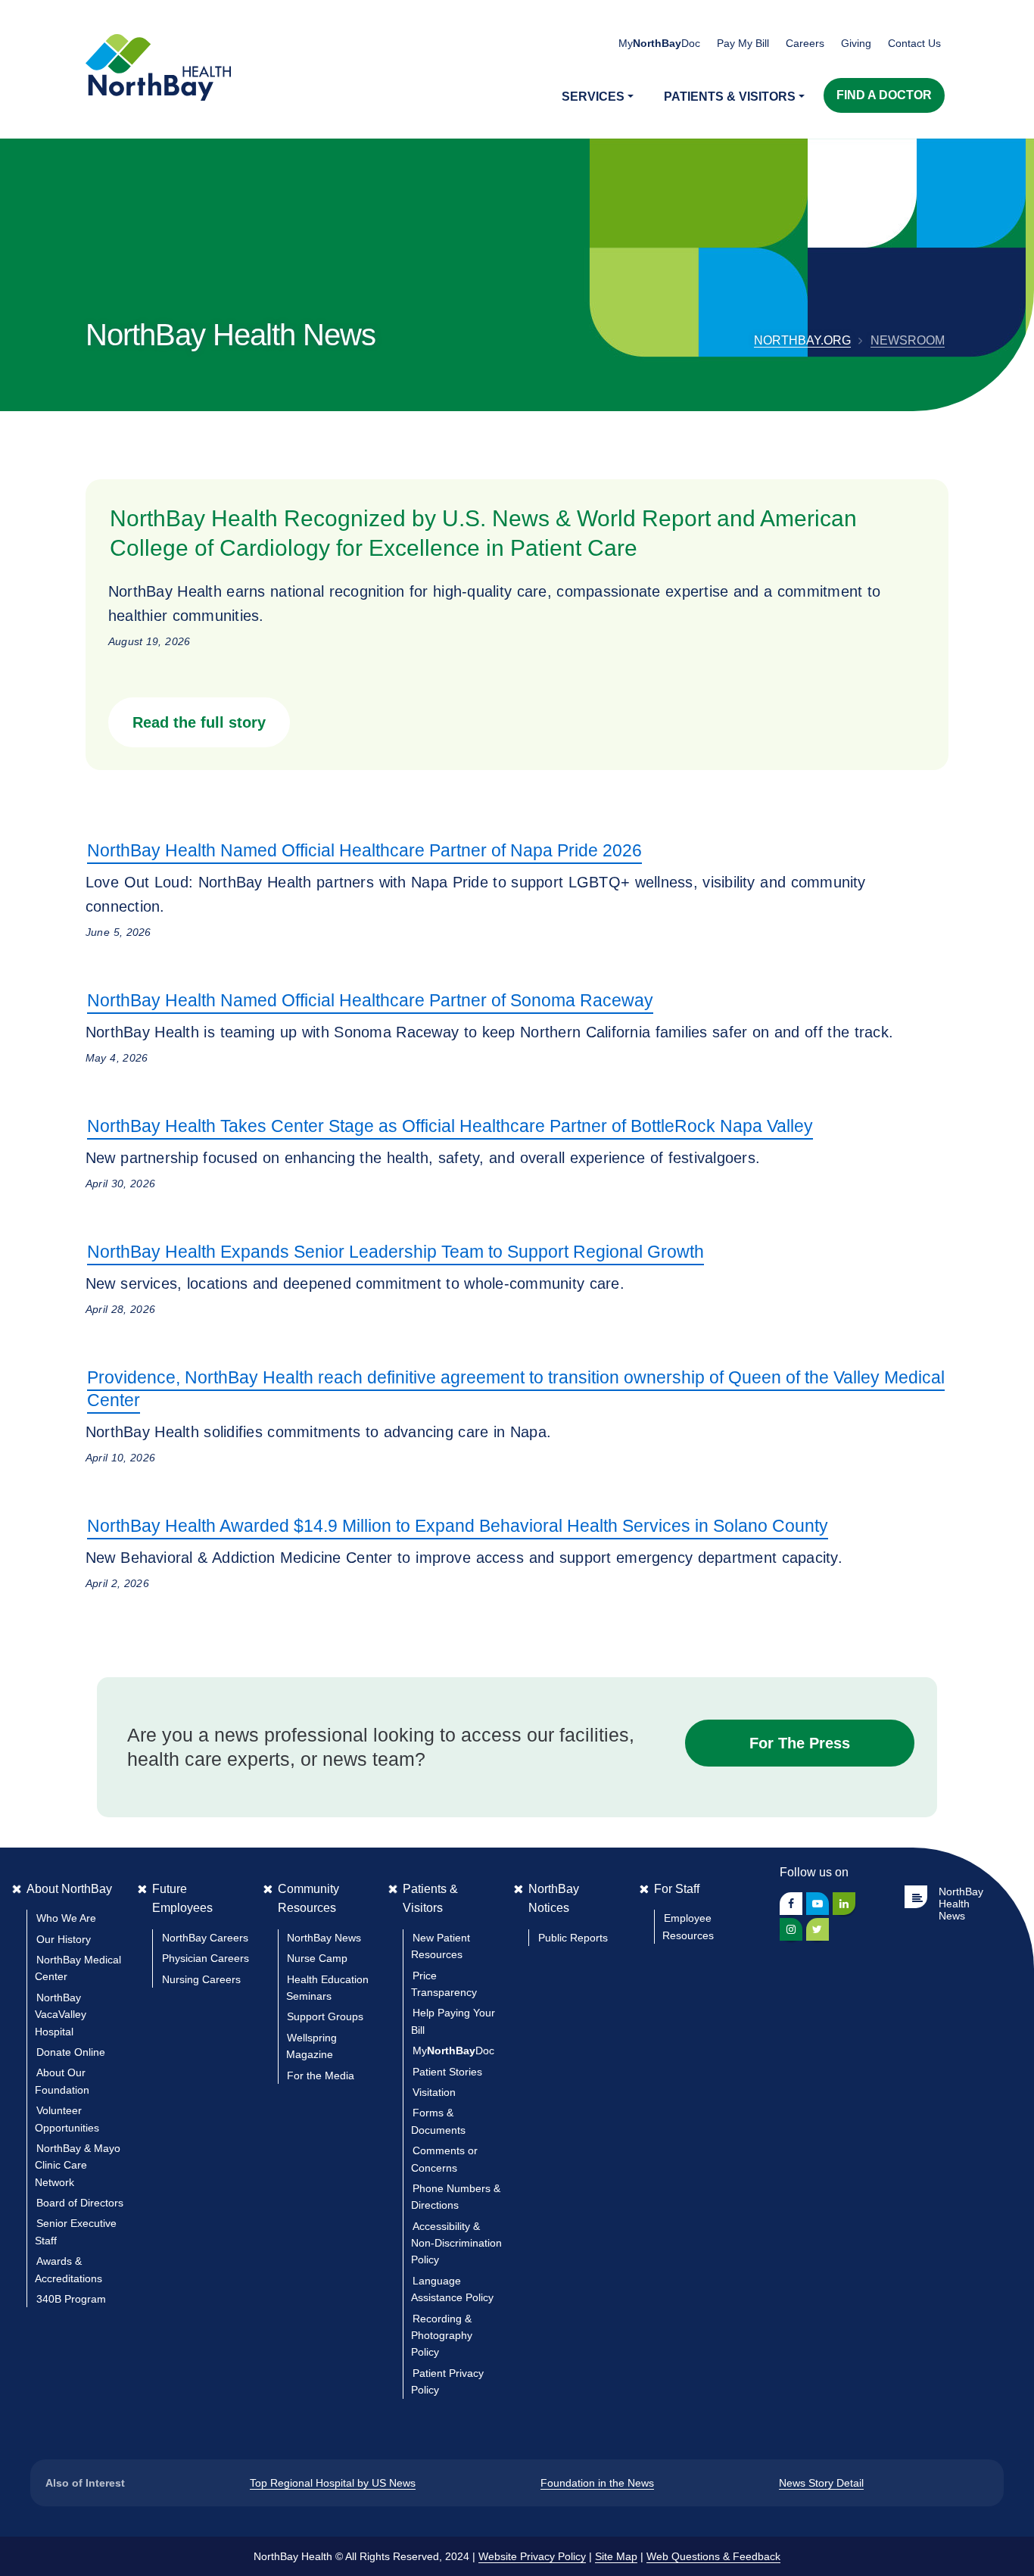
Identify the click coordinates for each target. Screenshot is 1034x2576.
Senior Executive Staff (76, 2231)
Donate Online (71, 2052)
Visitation (434, 2092)
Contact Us (914, 43)
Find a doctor (884, 95)
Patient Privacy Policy (447, 2381)
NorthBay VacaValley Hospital (61, 2015)
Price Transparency (444, 1984)
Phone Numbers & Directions (456, 2197)
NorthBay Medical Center (78, 1968)
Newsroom (908, 340)
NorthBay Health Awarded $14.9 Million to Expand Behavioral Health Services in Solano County (458, 1526)
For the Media (321, 2075)
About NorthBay (69, 1889)
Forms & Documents (438, 2121)
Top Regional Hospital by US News (333, 2483)
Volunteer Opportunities (67, 2119)
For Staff (677, 1889)
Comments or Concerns (444, 2159)
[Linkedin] (844, 1904)
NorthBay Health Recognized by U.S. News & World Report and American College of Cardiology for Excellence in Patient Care (483, 533)
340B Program (71, 2299)
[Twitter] (818, 1929)
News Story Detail (821, 2483)
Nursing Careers (201, 1979)
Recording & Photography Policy (442, 2336)
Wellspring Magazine (311, 2046)
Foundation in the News (597, 2483)
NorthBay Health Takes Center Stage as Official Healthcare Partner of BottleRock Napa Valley (450, 1126)
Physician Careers (206, 1958)
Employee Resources (688, 1926)
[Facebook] (791, 1904)
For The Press (800, 1743)
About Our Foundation (62, 2081)
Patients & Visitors (430, 1899)
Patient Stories (447, 2072)
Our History (64, 1939)
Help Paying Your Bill (453, 2021)
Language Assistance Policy (452, 2289)
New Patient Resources (441, 1946)
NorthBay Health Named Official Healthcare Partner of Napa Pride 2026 (364, 850)
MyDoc (453, 2051)
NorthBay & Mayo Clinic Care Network (78, 2165)
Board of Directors (80, 2203)
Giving (856, 43)
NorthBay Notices (554, 1899)
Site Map (616, 2556)
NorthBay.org (802, 340)
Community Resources (308, 1899)
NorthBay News (324, 1938)
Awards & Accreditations (69, 2269)
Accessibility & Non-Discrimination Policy (456, 2243)
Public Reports (573, 1938)
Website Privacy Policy (532, 2556)
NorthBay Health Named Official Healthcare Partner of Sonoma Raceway (370, 1000)
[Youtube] (818, 1904)
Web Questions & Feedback (713, 2556)
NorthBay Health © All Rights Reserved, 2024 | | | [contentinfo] (517, 2556)
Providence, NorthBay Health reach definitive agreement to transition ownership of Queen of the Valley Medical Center (516, 1389)
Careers (805, 43)
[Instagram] (791, 1929)
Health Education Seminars (327, 1988)
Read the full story (199, 722)
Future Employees (182, 1899)
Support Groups (325, 2016)
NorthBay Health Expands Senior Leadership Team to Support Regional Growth (396, 1252)
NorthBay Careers (205, 1938)
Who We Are (66, 1918)
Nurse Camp (317, 1958)
